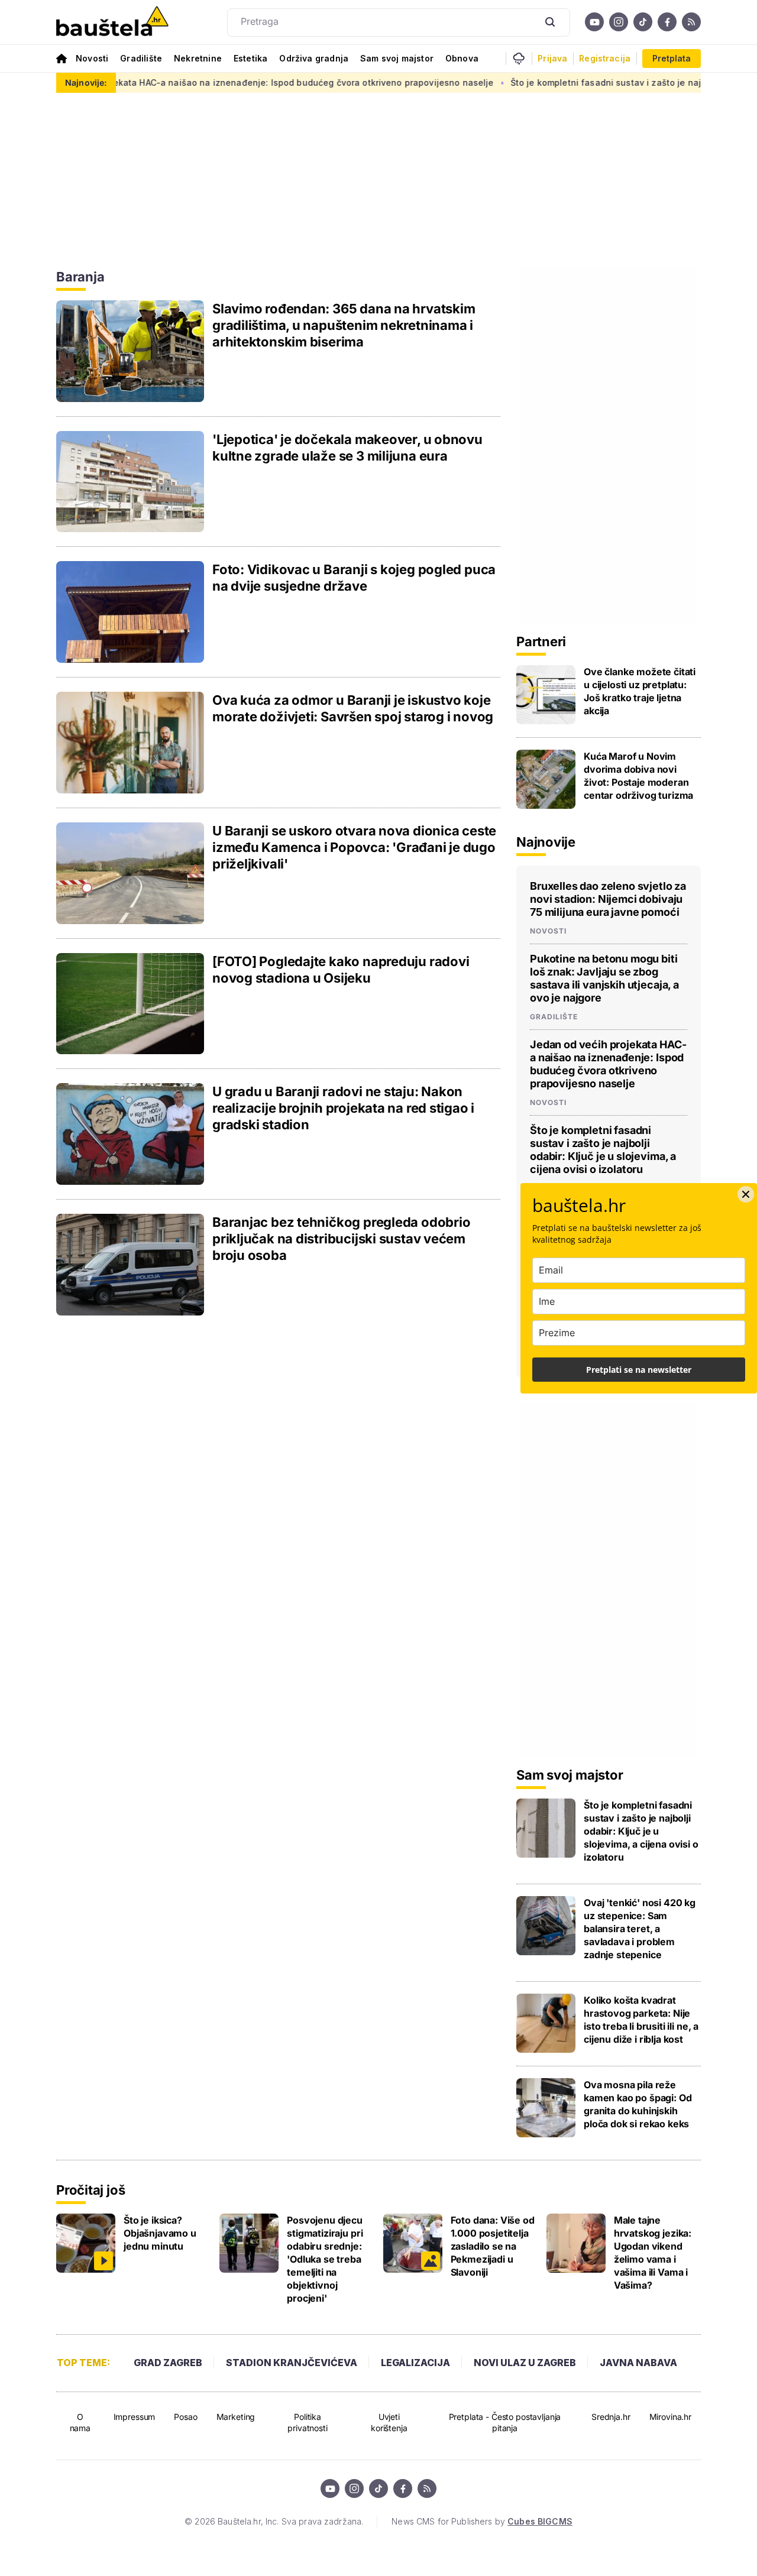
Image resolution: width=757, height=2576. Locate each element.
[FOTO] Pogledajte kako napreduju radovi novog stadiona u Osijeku (341, 970)
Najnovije (546, 842)
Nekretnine (198, 58)
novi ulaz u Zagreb (525, 2363)
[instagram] (619, 22)
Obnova (462, 58)
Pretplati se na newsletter (639, 1370)
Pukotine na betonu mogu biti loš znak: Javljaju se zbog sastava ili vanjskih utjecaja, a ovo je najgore (604, 978)
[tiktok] (643, 22)
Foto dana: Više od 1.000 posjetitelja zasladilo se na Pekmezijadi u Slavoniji (493, 2246)
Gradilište (141, 58)
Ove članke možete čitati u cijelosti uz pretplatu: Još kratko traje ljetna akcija (640, 691)
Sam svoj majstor (397, 58)
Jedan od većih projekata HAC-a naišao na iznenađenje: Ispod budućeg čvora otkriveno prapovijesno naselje (608, 1064)
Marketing (236, 2417)
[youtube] (594, 22)
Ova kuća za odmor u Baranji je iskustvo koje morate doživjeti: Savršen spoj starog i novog (353, 708)
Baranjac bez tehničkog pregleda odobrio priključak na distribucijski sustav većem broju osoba (341, 1239)
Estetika (250, 58)
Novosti (92, 58)
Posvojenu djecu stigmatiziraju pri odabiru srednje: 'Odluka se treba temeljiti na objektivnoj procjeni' (325, 2259)
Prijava (552, 59)
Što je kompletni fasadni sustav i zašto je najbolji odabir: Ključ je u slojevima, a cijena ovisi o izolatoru (603, 1150)
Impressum (135, 2417)
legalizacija (415, 2363)
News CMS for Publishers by (482, 2521)
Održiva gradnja (314, 58)
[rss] (691, 22)
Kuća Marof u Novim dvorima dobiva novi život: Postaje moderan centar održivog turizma (638, 776)
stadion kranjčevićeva (292, 2363)
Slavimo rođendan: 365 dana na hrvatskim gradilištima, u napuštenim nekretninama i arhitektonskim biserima (344, 325)
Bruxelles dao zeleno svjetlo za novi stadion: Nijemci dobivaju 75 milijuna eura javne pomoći (608, 899)
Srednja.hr (611, 2417)
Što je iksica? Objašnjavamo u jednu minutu (160, 2233)
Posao (185, 2417)
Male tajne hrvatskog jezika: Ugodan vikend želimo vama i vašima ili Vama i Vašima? (653, 2253)
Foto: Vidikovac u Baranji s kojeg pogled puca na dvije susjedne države (354, 578)
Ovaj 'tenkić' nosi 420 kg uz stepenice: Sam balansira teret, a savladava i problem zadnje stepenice (640, 1929)
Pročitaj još (90, 2190)
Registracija (605, 59)
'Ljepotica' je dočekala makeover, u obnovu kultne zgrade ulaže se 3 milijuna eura (347, 448)
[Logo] (112, 22)
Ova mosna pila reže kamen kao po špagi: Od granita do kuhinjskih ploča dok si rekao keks (638, 2104)
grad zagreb (168, 2363)
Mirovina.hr (670, 2417)
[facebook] (667, 22)
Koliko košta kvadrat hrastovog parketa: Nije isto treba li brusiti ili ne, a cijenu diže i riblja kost (641, 2020)
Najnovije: (86, 82)
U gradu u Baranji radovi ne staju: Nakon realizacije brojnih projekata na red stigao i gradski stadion (343, 1108)
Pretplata (672, 58)
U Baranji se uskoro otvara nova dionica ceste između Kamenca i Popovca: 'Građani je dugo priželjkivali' (354, 847)
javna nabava (638, 2363)
